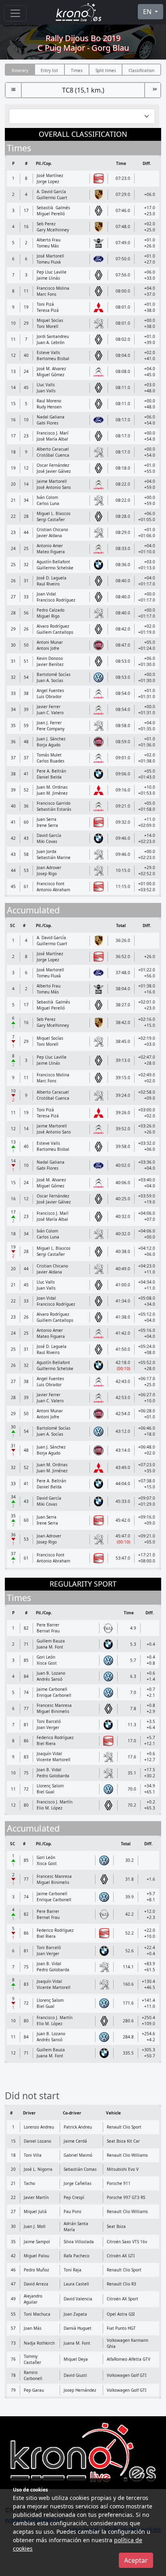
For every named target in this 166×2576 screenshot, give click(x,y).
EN (148, 12)
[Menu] (15, 13)
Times (77, 70)
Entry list (49, 70)
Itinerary (20, 70)
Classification (141, 70)
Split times (106, 70)
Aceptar (136, 2560)
